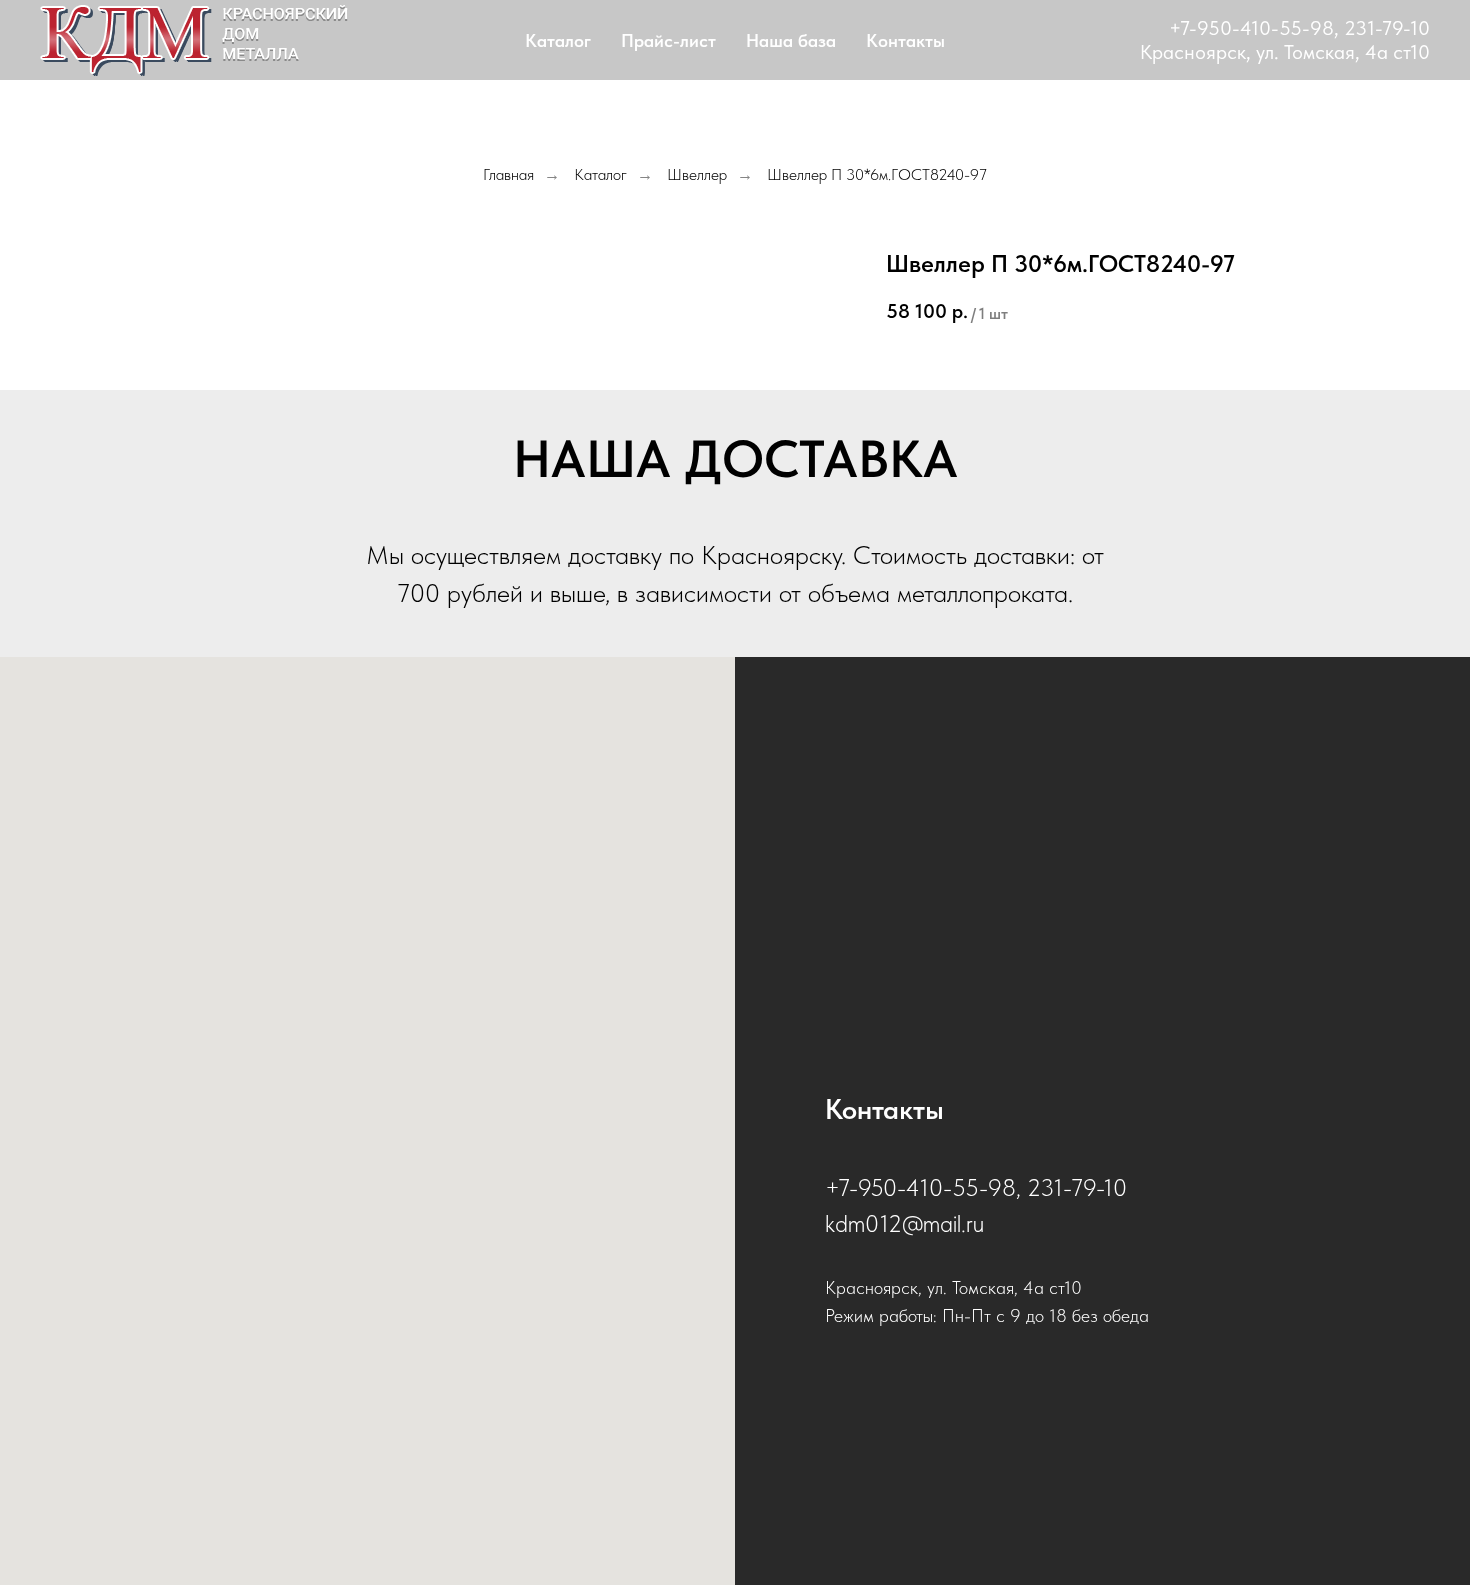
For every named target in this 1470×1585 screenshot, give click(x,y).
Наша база (791, 40)
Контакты (905, 40)
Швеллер (697, 174)
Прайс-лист (668, 40)
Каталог (558, 40)
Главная (508, 174)
